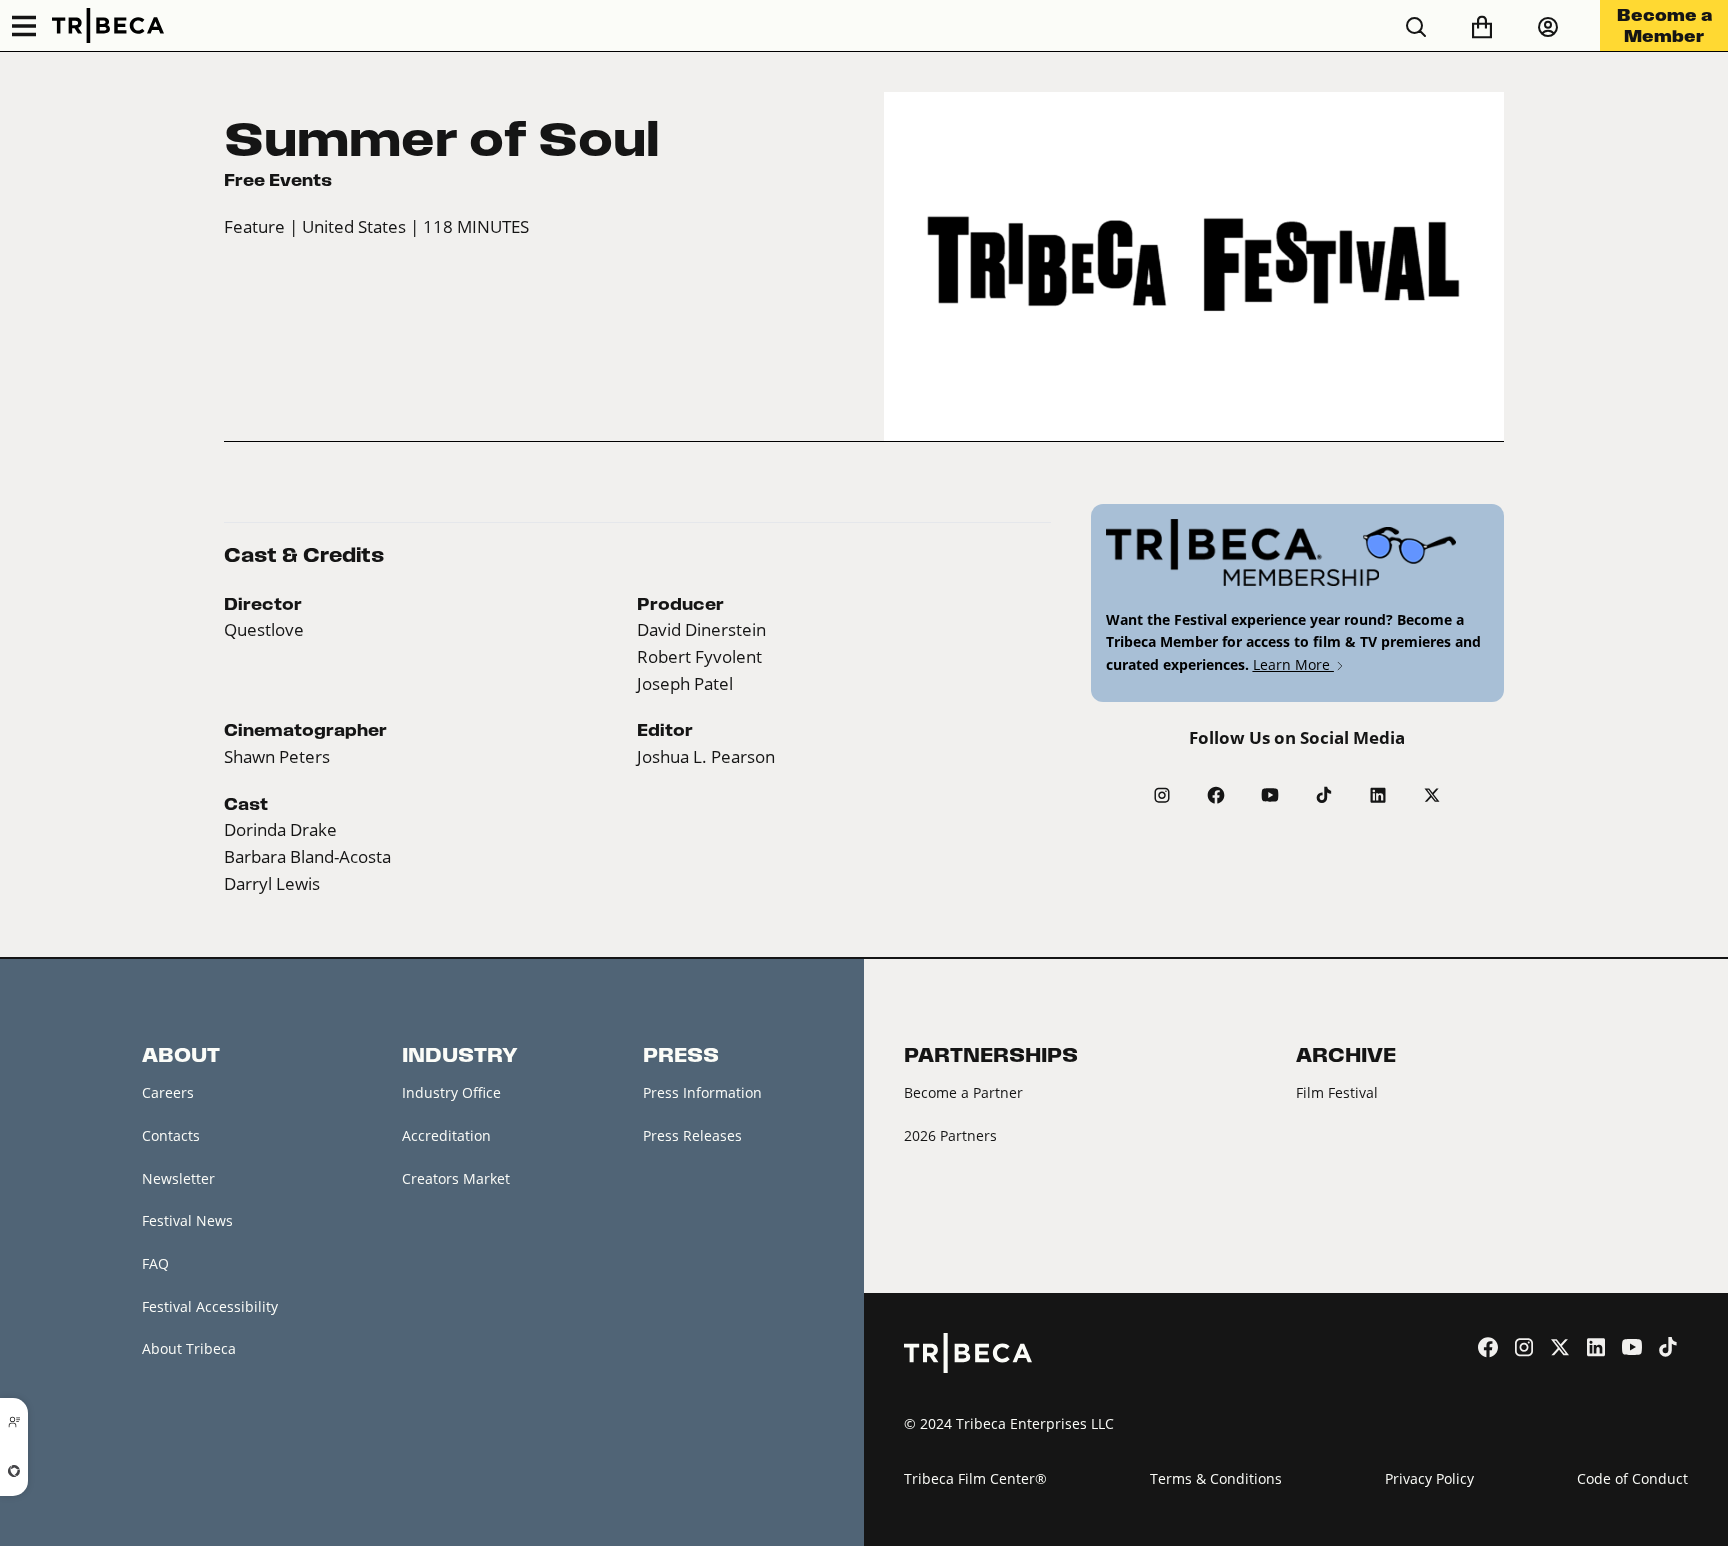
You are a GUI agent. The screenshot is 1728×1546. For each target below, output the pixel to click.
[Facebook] (1216, 795)
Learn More (1293, 664)
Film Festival (1337, 1092)
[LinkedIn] (1378, 795)
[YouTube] (1270, 795)
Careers (168, 1092)
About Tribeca (189, 1348)
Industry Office (451, 1092)
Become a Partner (963, 1092)
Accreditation (446, 1135)
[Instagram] (1162, 795)
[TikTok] (1324, 795)
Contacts (171, 1135)
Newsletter (178, 1178)
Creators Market (456, 1178)
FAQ (155, 1263)
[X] (1432, 795)
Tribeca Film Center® (975, 1478)
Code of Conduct (1632, 1478)
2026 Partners (950, 1135)
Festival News (187, 1220)
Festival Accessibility (210, 1306)
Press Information (702, 1092)
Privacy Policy (1429, 1478)
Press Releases (692, 1135)
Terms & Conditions (1216, 1478)
